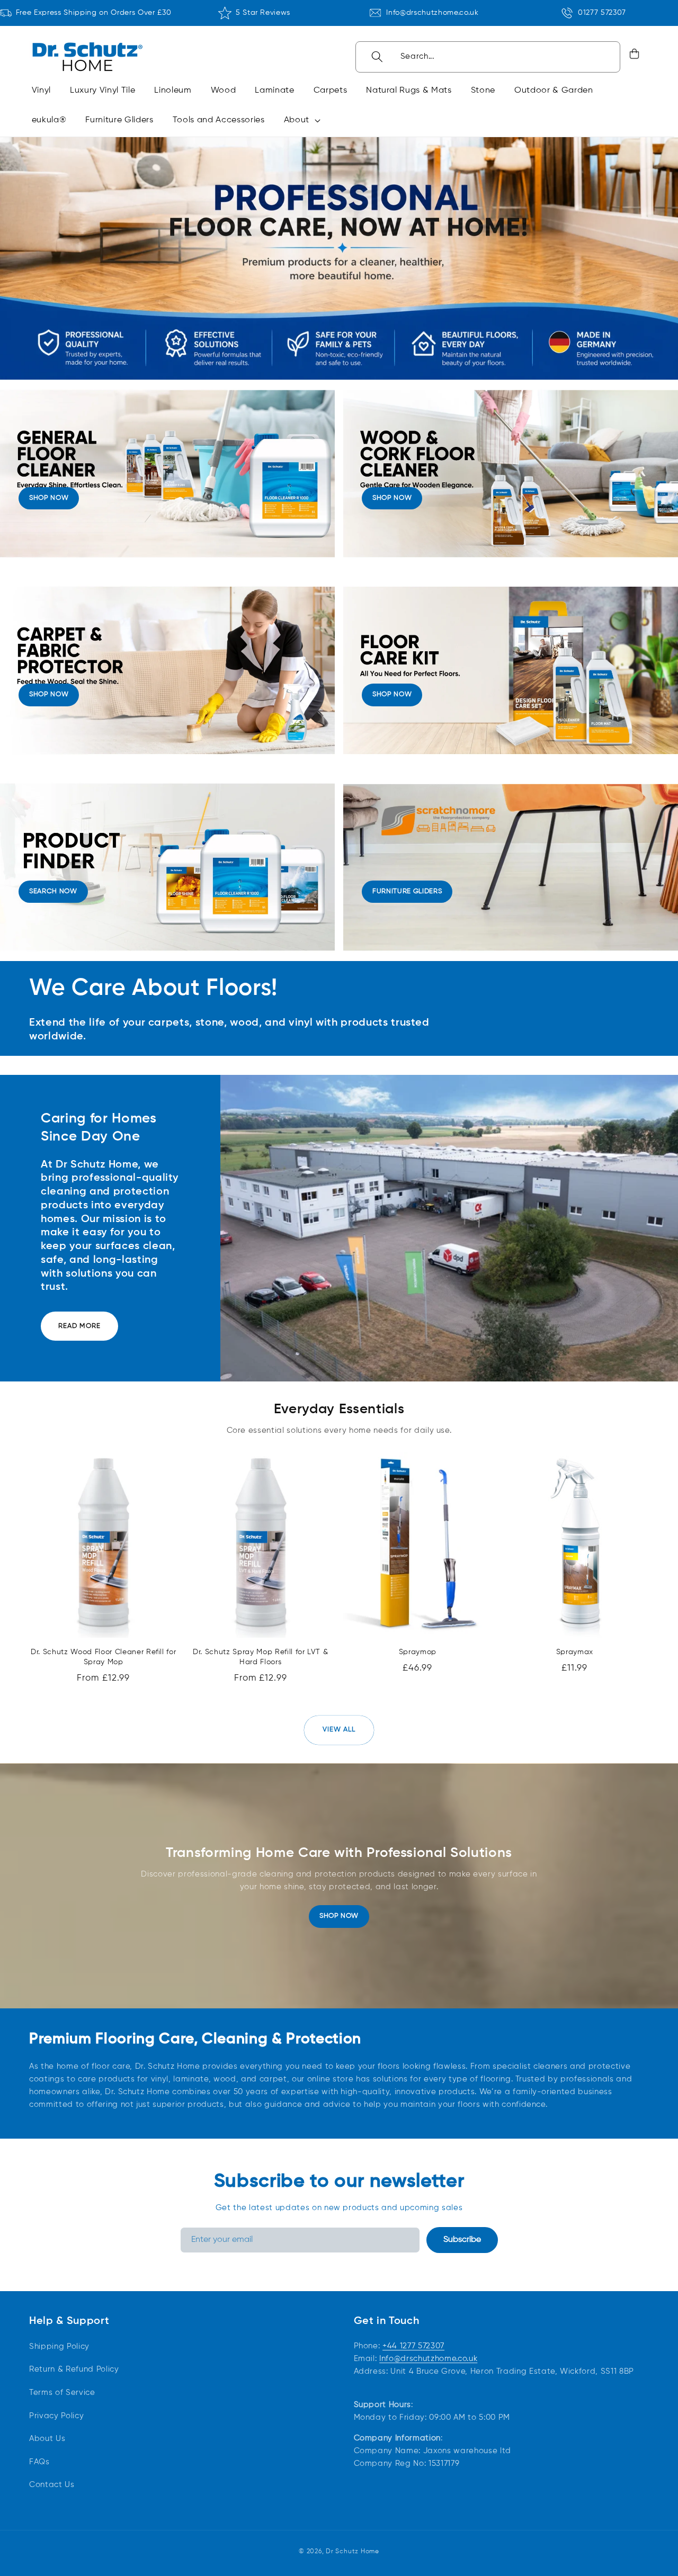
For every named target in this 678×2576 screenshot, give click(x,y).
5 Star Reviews (263, 13)
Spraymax (575, 1652)
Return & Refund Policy (74, 2370)
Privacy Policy (56, 2416)
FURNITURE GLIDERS (407, 891)
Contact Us (52, 2485)
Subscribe (462, 2240)
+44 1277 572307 (413, 2346)
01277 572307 (602, 13)
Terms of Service (62, 2393)
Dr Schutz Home (353, 2551)
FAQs (39, 2462)
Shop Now (339, 1916)
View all (339, 1730)
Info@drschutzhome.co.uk (432, 13)
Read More (79, 1326)
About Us (47, 2439)
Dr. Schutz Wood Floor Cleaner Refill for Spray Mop (103, 1657)
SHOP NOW (49, 498)
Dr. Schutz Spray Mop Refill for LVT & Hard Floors (260, 1657)
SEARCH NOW (53, 891)
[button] (300, 120)
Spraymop (418, 1652)
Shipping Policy (59, 2346)
